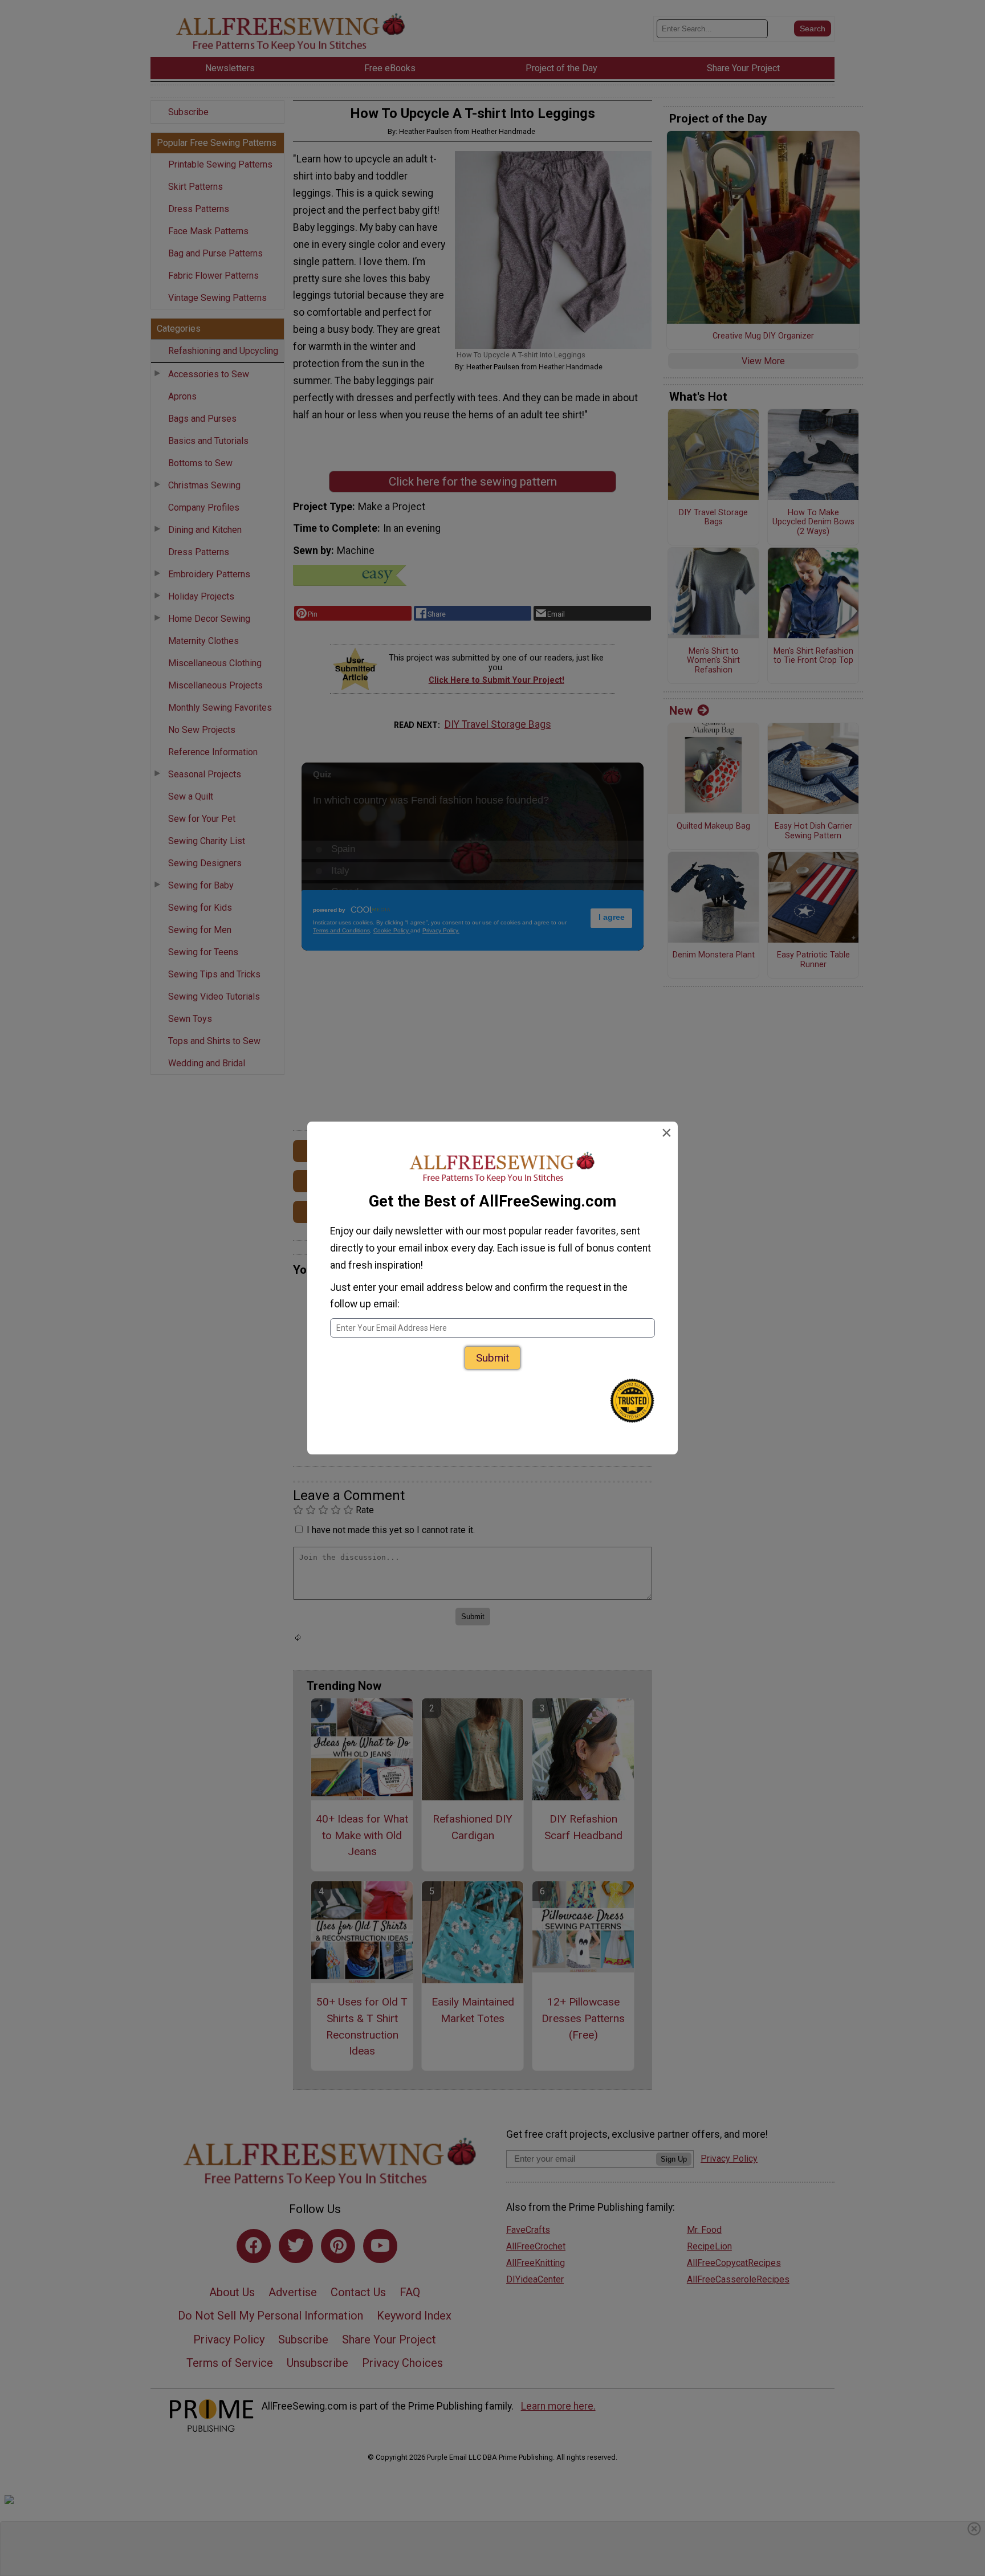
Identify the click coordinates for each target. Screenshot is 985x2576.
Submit (492, 1358)
